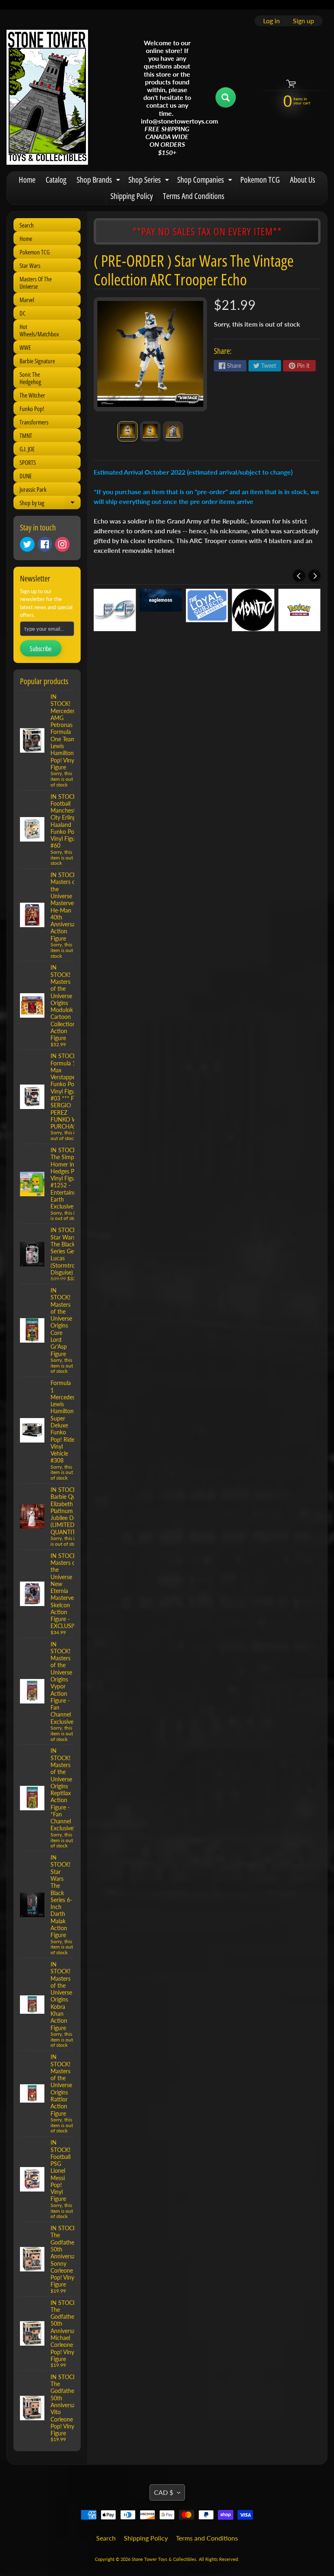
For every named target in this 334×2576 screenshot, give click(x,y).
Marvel (27, 300)
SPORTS (28, 462)
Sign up (303, 21)
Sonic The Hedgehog (30, 378)
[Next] (314, 576)
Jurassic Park (33, 489)
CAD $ (164, 2492)
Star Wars (30, 265)
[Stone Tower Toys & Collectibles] (47, 97)
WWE (25, 347)
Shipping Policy (132, 196)
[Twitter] (27, 544)
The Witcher (32, 395)
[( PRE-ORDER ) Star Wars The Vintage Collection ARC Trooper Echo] (127, 431)
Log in (271, 21)
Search (27, 225)
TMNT (26, 435)
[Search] (226, 97)
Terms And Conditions (194, 196)
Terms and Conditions (207, 2538)
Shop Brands (99, 181)
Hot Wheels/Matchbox (39, 330)
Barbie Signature (37, 361)
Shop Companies (206, 181)
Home (27, 180)
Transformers (34, 422)
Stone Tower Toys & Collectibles (164, 2559)
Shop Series (150, 181)
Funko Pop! (32, 409)
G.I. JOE (27, 449)
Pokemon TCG (260, 180)
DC (23, 313)
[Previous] (299, 576)
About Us (303, 180)
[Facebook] (45, 544)
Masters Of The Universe (36, 283)
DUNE (26, 476)
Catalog (56, 180)
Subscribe (41, 649)
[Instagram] (62, 544)
